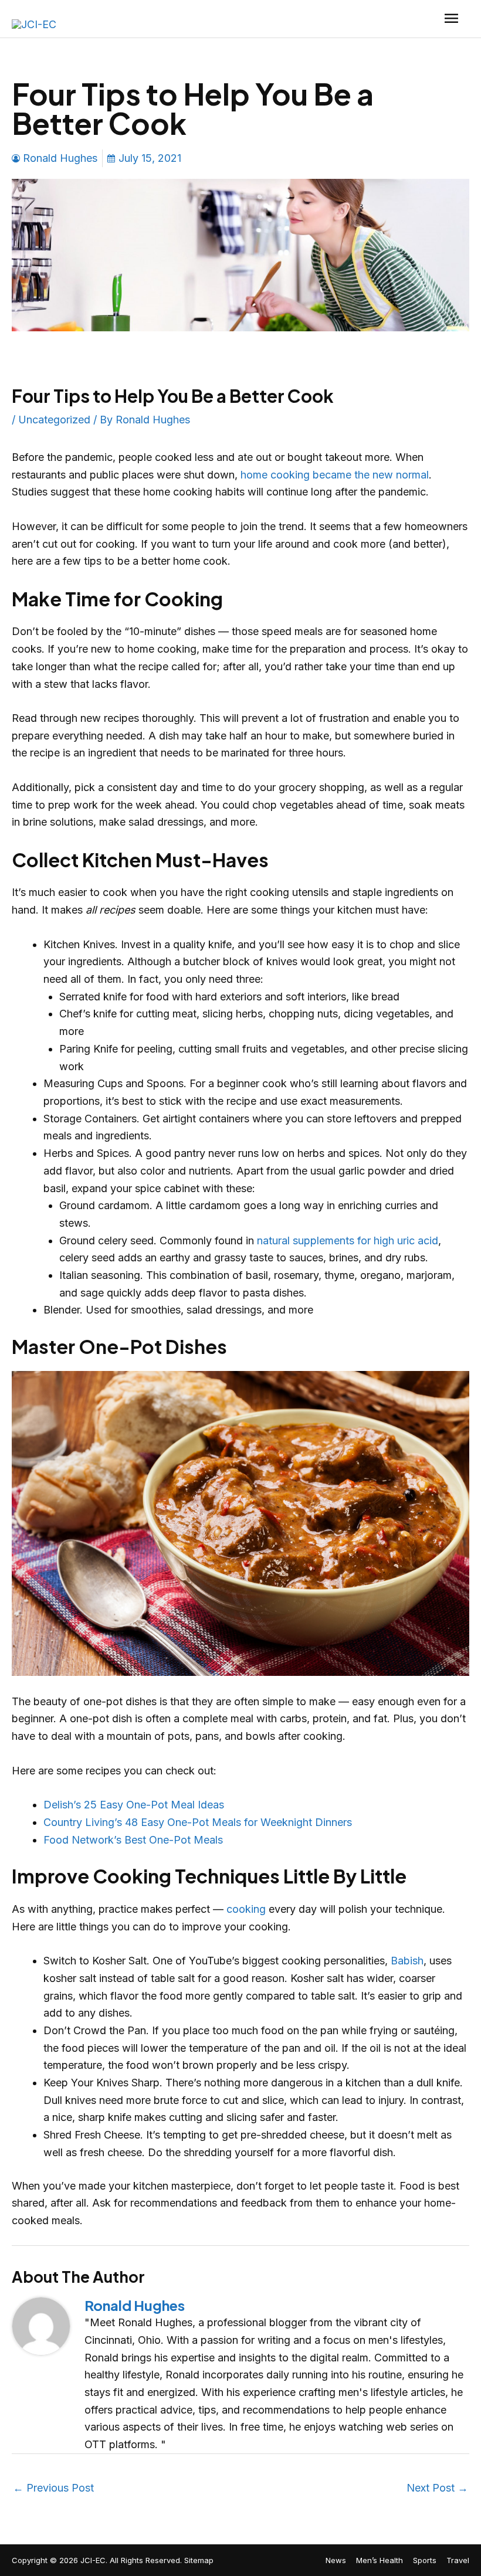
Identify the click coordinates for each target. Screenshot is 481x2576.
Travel (458, 2560)
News (336, 2560)
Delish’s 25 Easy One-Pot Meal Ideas (134, 1805)
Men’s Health (380, 2560)
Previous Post (53, 2488)
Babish (407, 1961)
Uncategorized (54, 420)
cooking (246, 1909)
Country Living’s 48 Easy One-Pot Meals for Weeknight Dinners (198, 1822)
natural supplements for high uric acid (348, 1241)
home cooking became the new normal (335, 475)
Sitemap (199, 2560)
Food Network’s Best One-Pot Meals (133, 1840)
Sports (425, 2560)
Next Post (437, 2488)
